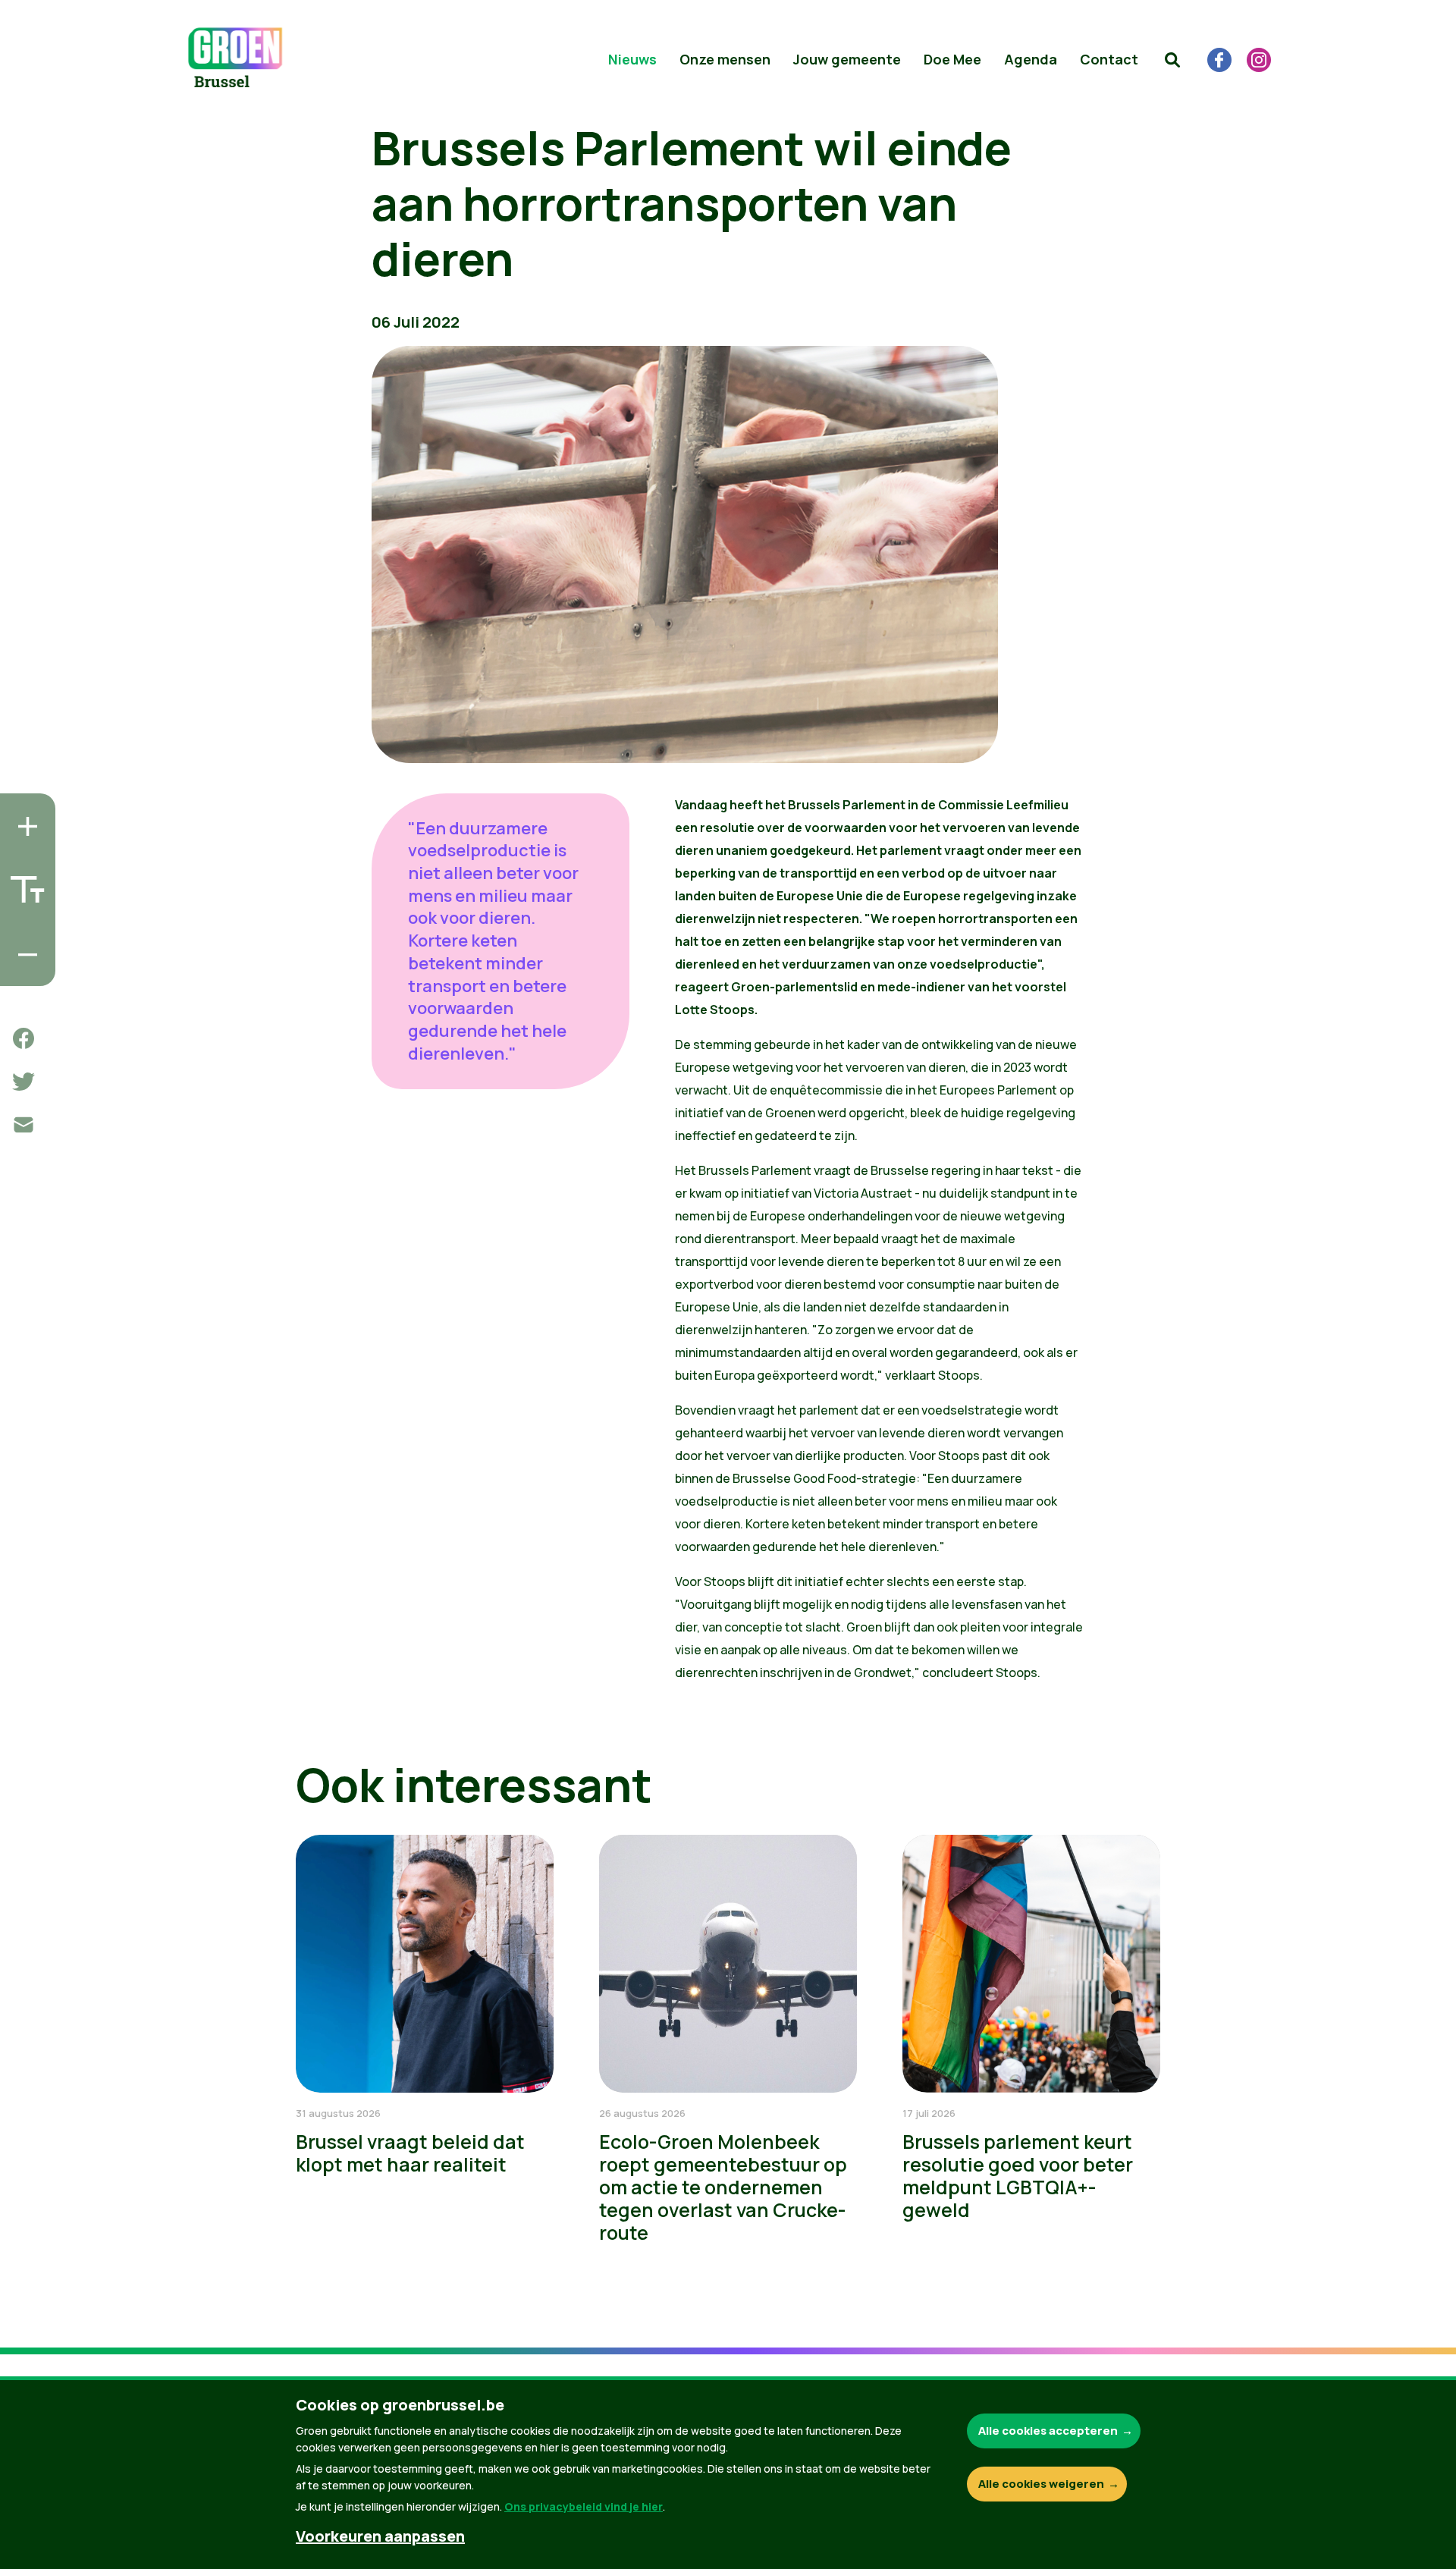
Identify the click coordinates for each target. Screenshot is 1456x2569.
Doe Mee (952, 59)
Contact (1109, 59)
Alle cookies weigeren (1041, 2484)
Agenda (1031, 59)
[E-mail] (24, 1125)
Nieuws (632, 59)
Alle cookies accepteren (1048, 2431)
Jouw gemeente (847, 59)
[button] (1172, 60)
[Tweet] (24, 1082)
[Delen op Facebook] (24, 1038)
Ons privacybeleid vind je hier (584, 2506)
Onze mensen (725, 59)
